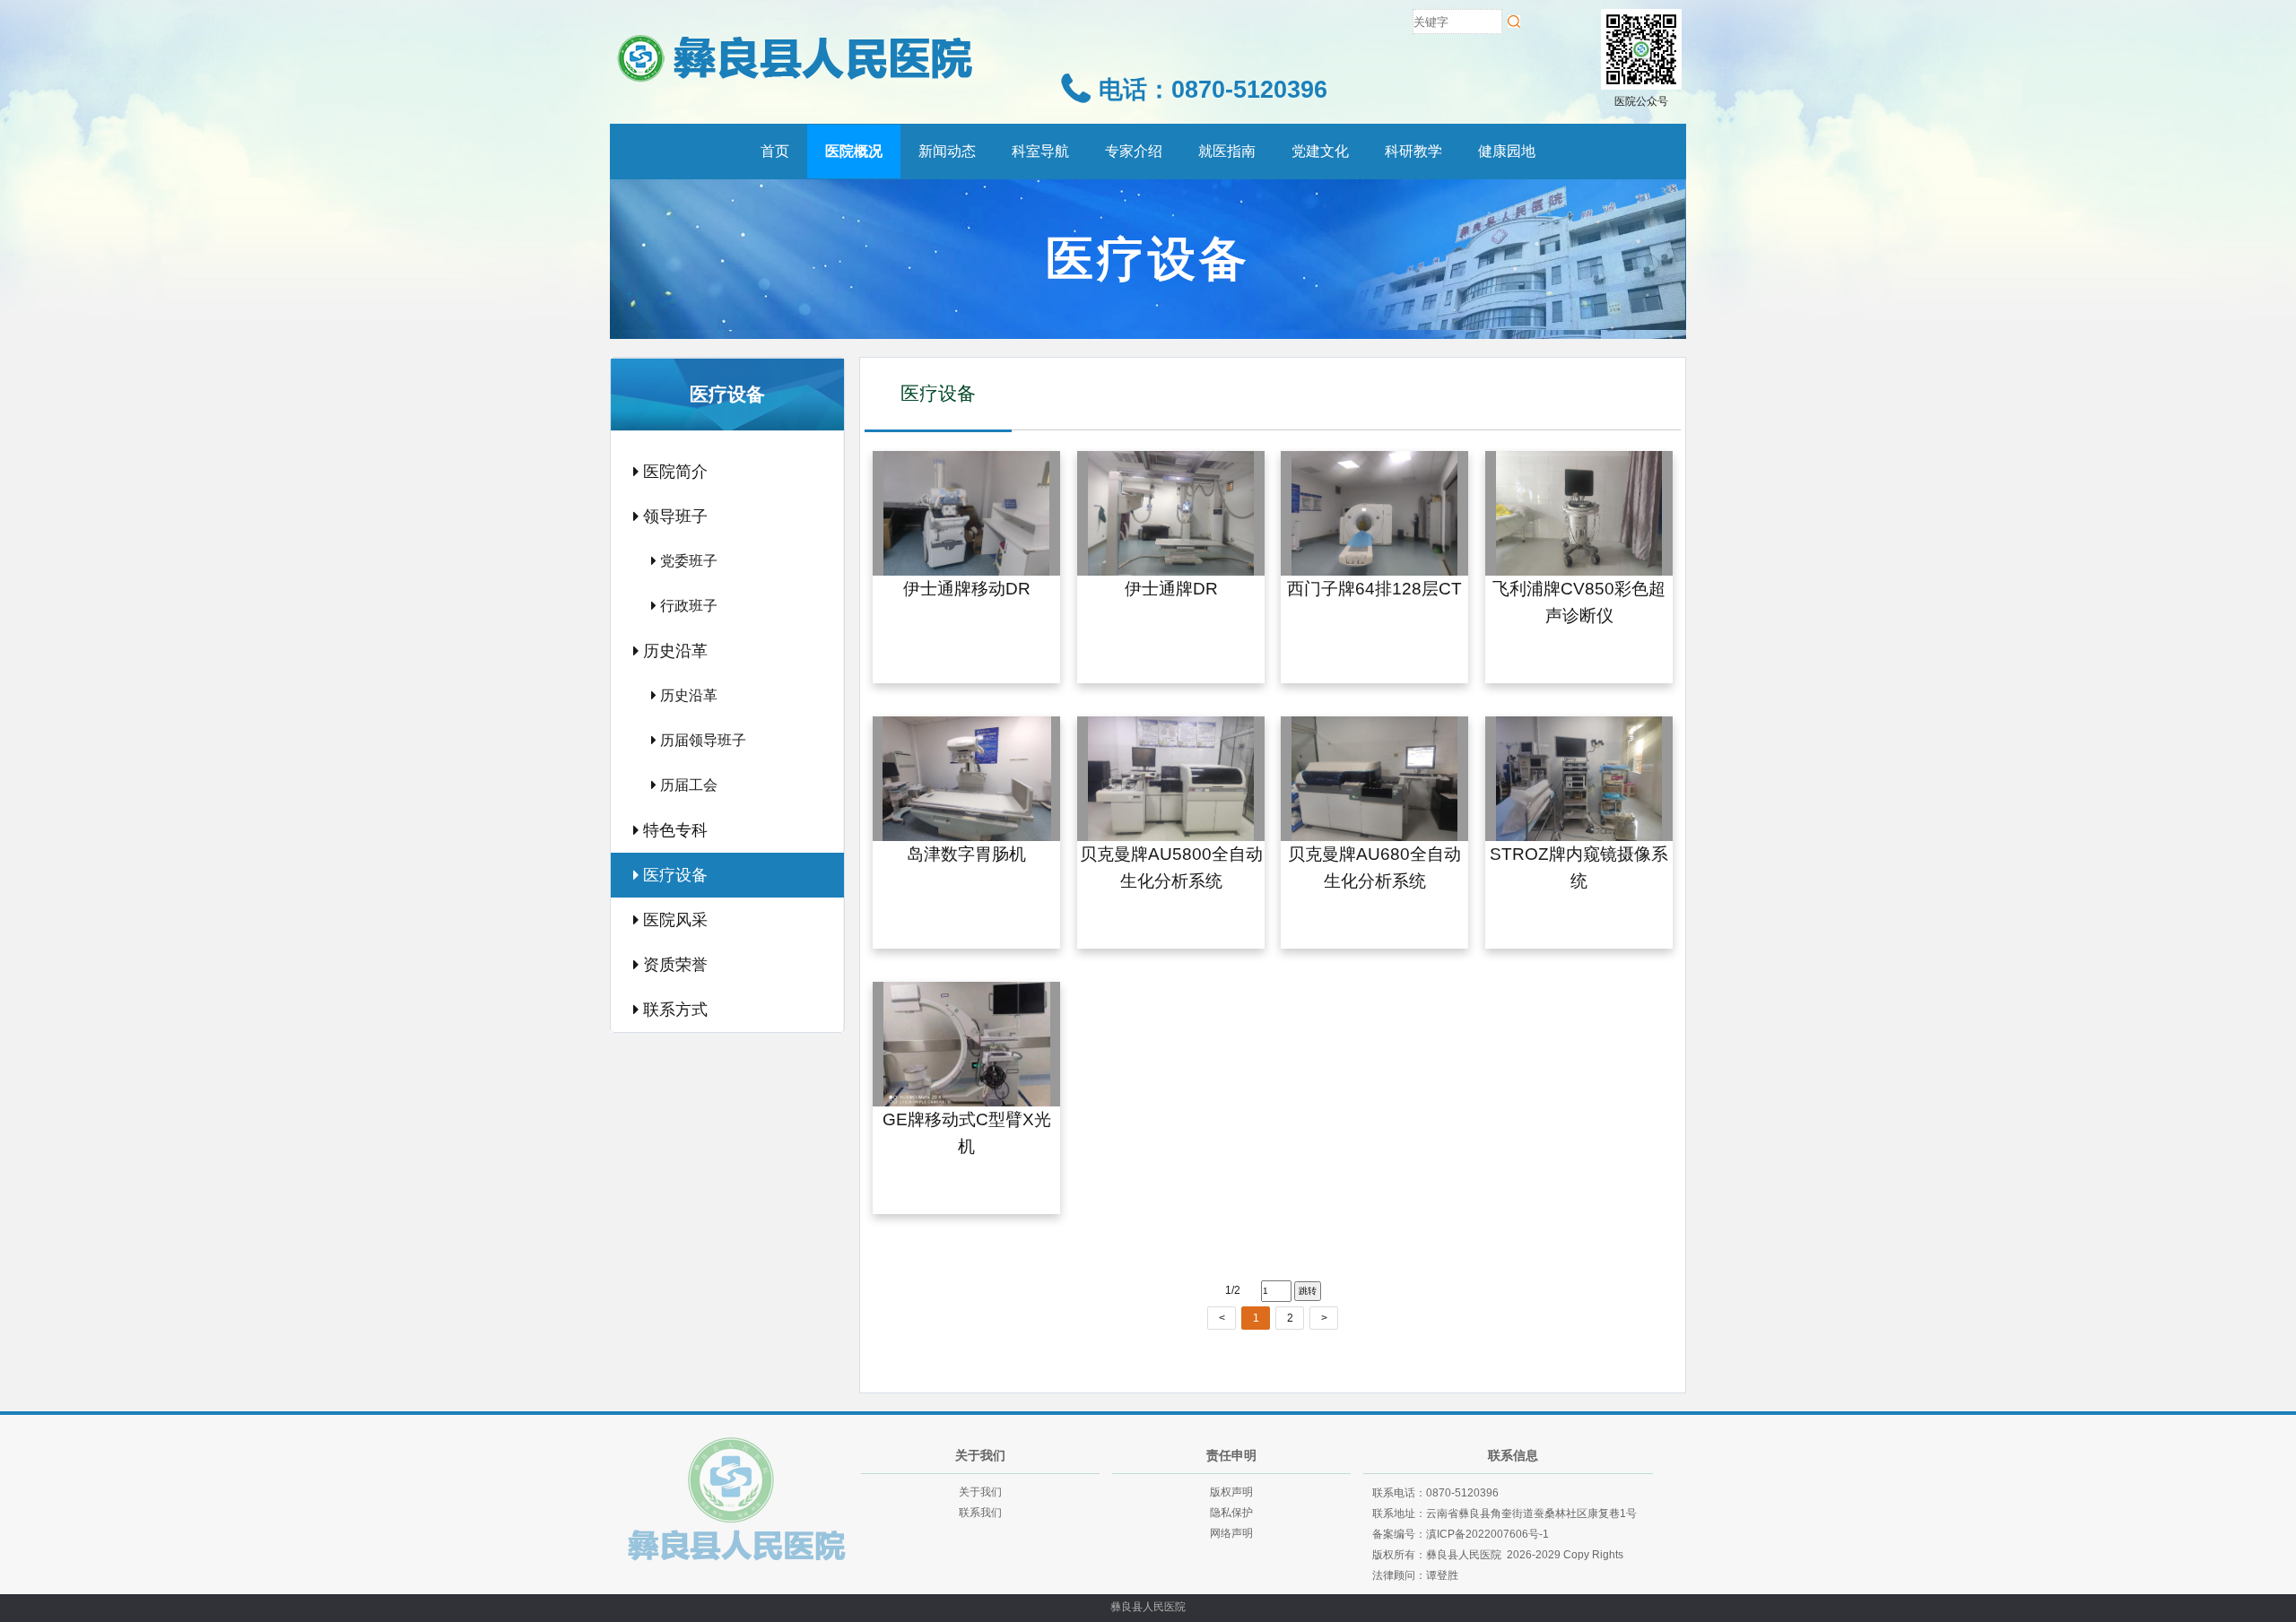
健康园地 (1507, 151)
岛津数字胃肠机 (966, 854)
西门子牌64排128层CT (1374, 590)
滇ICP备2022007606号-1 (1487, 1534)
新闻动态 (947, 151)
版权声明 (1231, 1492)
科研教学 (1413, 151)
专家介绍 (1134, 151)
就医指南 (1227, 151)
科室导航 (1040, 151)
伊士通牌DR (1170, 590)
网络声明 (1231, 1533)
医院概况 (854, 151)
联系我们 (980, 1513)
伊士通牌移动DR (967, 590)
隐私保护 (1231, 1513)
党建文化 (1320, 151)
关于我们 (980, 1492)
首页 (775, 151)
